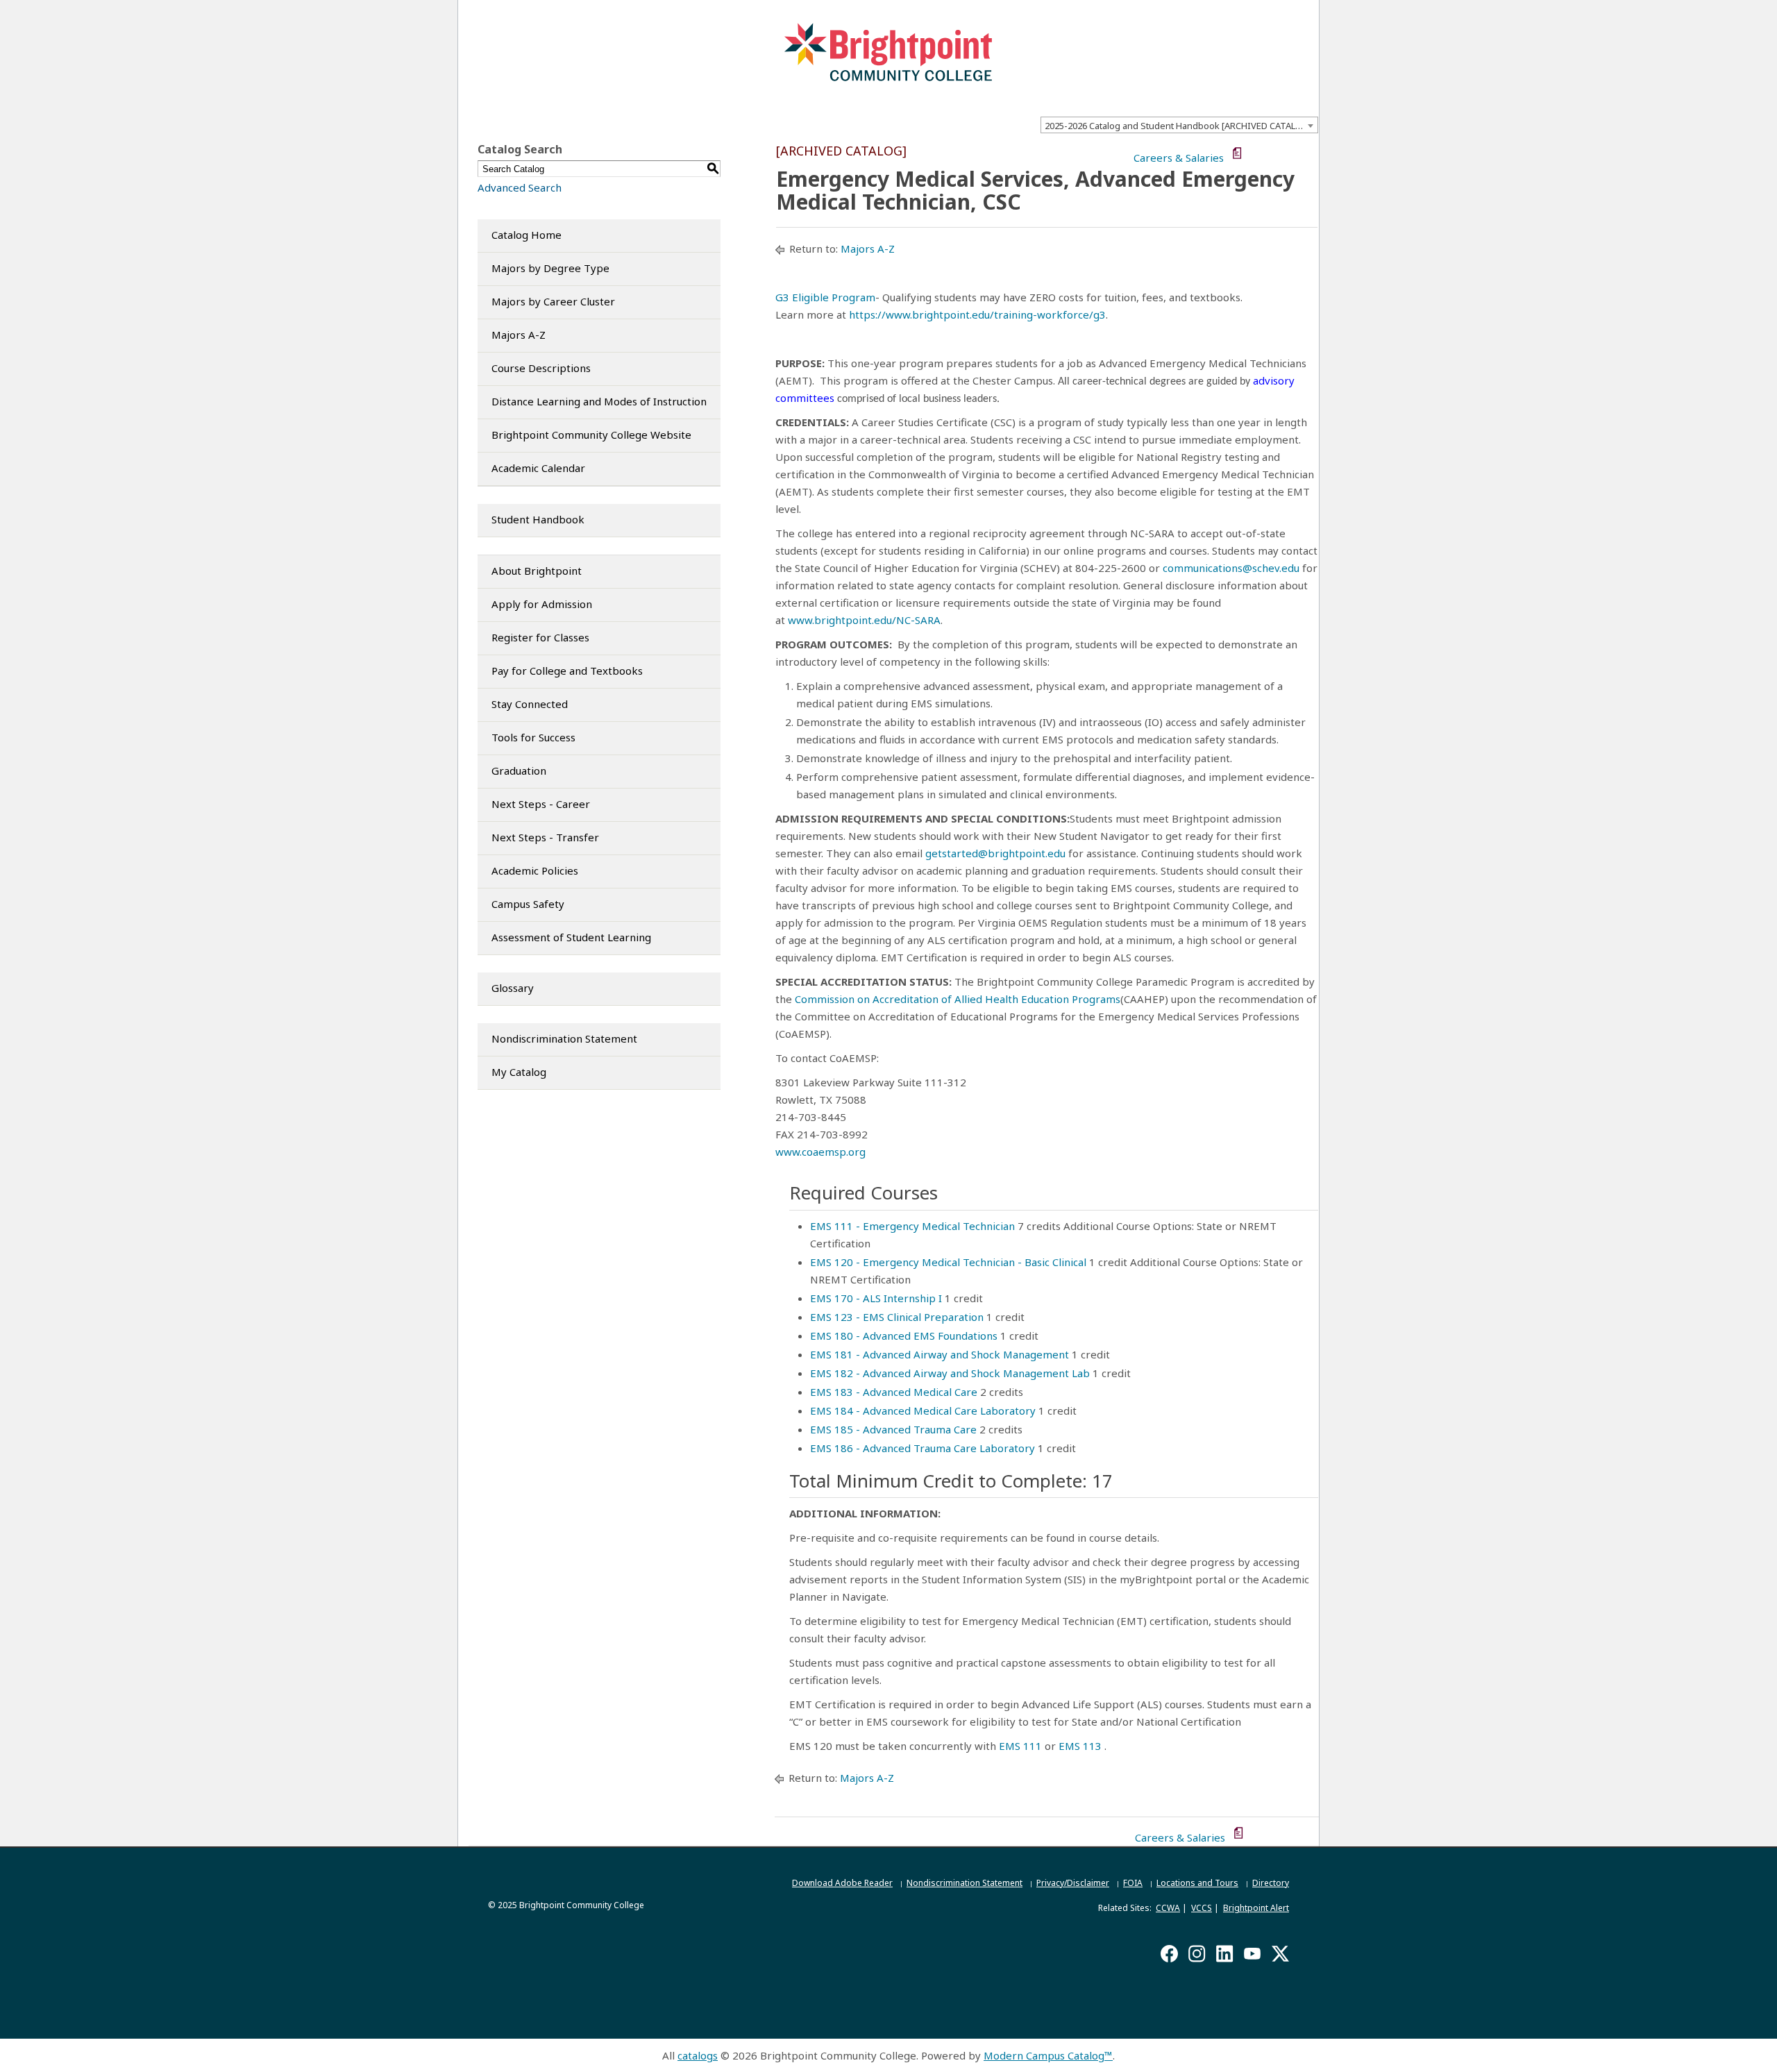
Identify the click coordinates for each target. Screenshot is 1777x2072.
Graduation (519, 770)
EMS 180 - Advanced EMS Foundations (904, 1336)
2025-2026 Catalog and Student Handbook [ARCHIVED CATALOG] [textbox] (1178, 126)
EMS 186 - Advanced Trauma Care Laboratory (923, 1448)
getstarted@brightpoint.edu (995, 853)
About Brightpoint (537, 571)
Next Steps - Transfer (545, 837)
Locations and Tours (1197, 1883)
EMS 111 (1020, 1746)
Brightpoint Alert (1256, 1908)
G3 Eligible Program (825, 297)
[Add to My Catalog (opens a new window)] (1253, 154)
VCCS (1202, 1908)
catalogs (698, 2055)
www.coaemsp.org (820, 1152)
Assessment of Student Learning (571, 937)
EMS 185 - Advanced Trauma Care (893, 1429)
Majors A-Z (519, 335)
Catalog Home (527, 235)
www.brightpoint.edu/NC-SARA (864, 620)
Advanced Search (520, 187)
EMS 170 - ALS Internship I (876, 1298)
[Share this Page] (1272, 154)
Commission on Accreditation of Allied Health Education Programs (958, 999)
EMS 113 (1080, 1746)
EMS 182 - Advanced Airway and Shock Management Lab (950, 1373)
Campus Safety (528, 904)
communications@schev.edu (1232, 568)
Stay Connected (530, 704)
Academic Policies (535, 870)
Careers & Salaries (1179, 158)
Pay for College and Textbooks (567, 671)
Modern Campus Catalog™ (1048, 2055)
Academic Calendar (538, 468)
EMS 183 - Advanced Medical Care (894, 1392)
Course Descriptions (541, 368)
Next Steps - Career (541, 804)
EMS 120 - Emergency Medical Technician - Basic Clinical (948, 1262)
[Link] (1170, 999)
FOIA (1133, 1883)
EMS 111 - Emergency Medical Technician (912, 1226)
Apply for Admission (542, 604)
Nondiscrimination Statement (564, 1038)
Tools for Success (533, 737)
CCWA (1168, 1908)
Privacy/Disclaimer (1073, 1883)
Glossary (513, 988)
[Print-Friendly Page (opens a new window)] (1290, 154)
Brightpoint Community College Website (591, 435)
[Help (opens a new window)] (1309, 154)
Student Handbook (538, 519)
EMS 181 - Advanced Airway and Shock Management (940, 1354)
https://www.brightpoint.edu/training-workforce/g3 (977, 314)
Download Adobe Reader (842, 1883)
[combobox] (1179, 125)
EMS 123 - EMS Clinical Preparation (897, 1317)
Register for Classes (540, 637)
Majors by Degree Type (550, 268)
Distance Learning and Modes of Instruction (599, 401)
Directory (1271, 1883)
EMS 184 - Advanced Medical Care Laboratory (923, 1410)
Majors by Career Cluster (553, 301)
